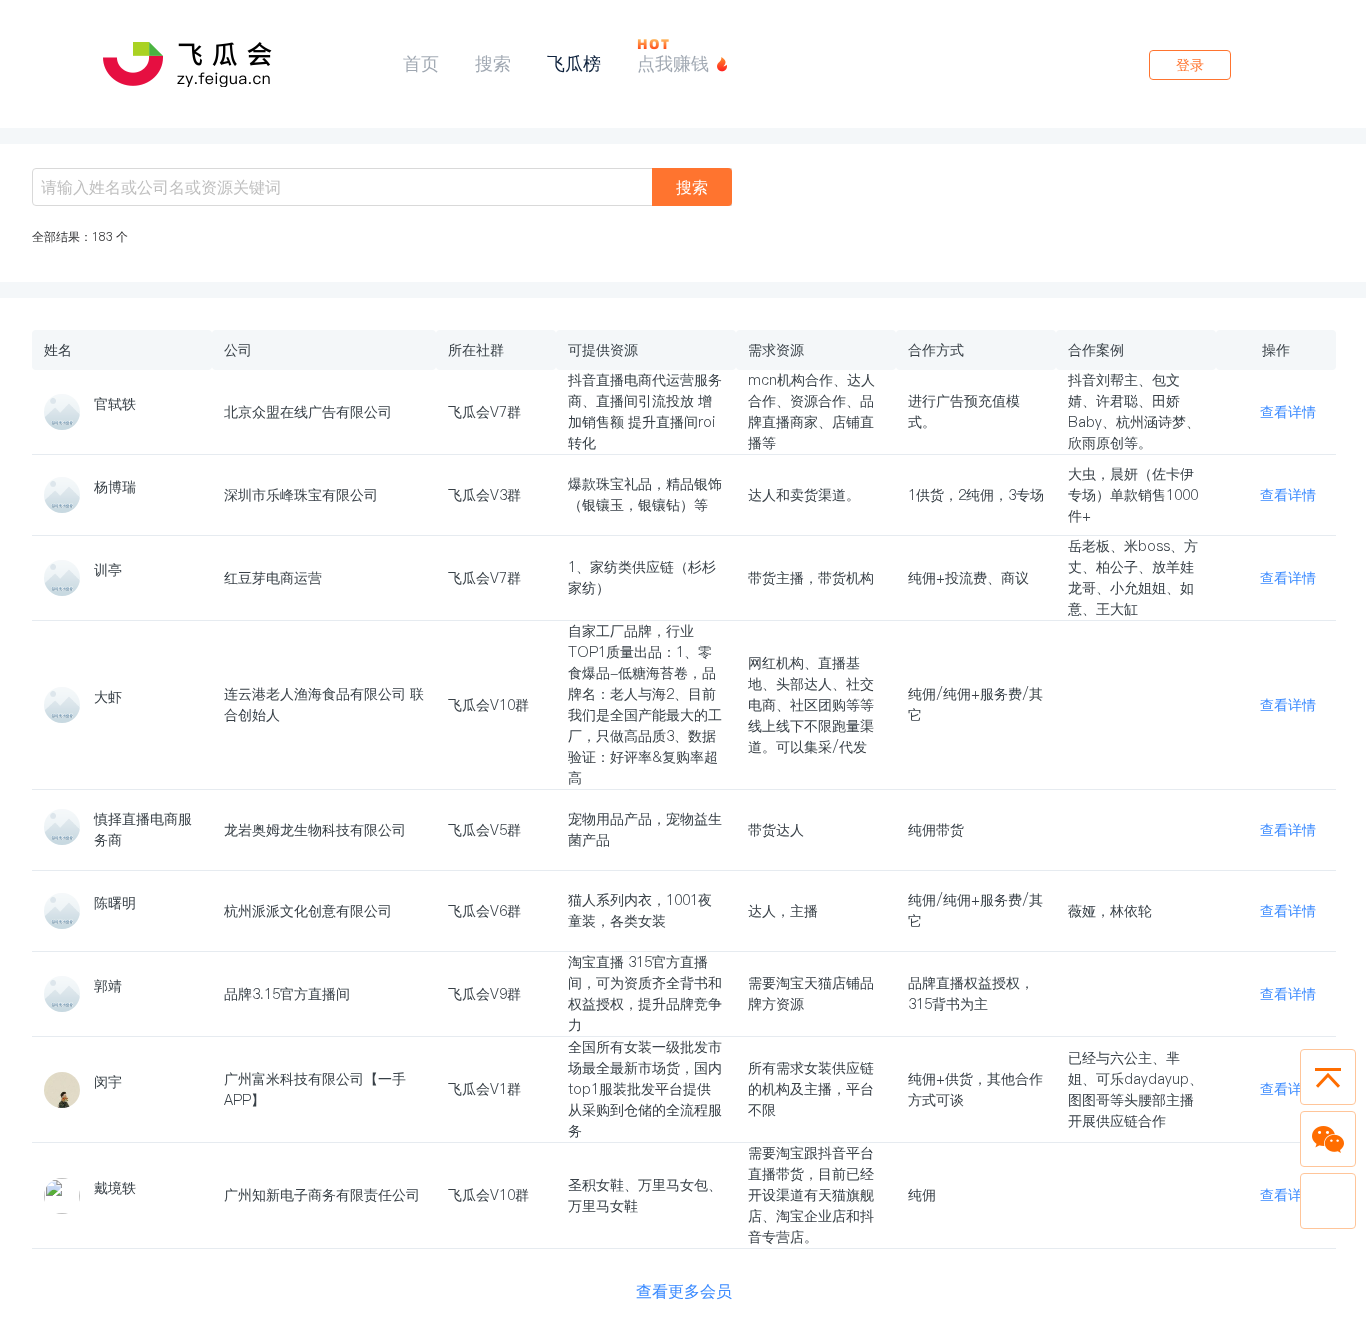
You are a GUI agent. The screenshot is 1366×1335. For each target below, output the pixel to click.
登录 (1190, 65)
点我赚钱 (673, 63)
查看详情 (1288, 412)
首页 (421, 63)
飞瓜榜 (574, 63)
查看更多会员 (684, 1291)
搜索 (493, 63)
